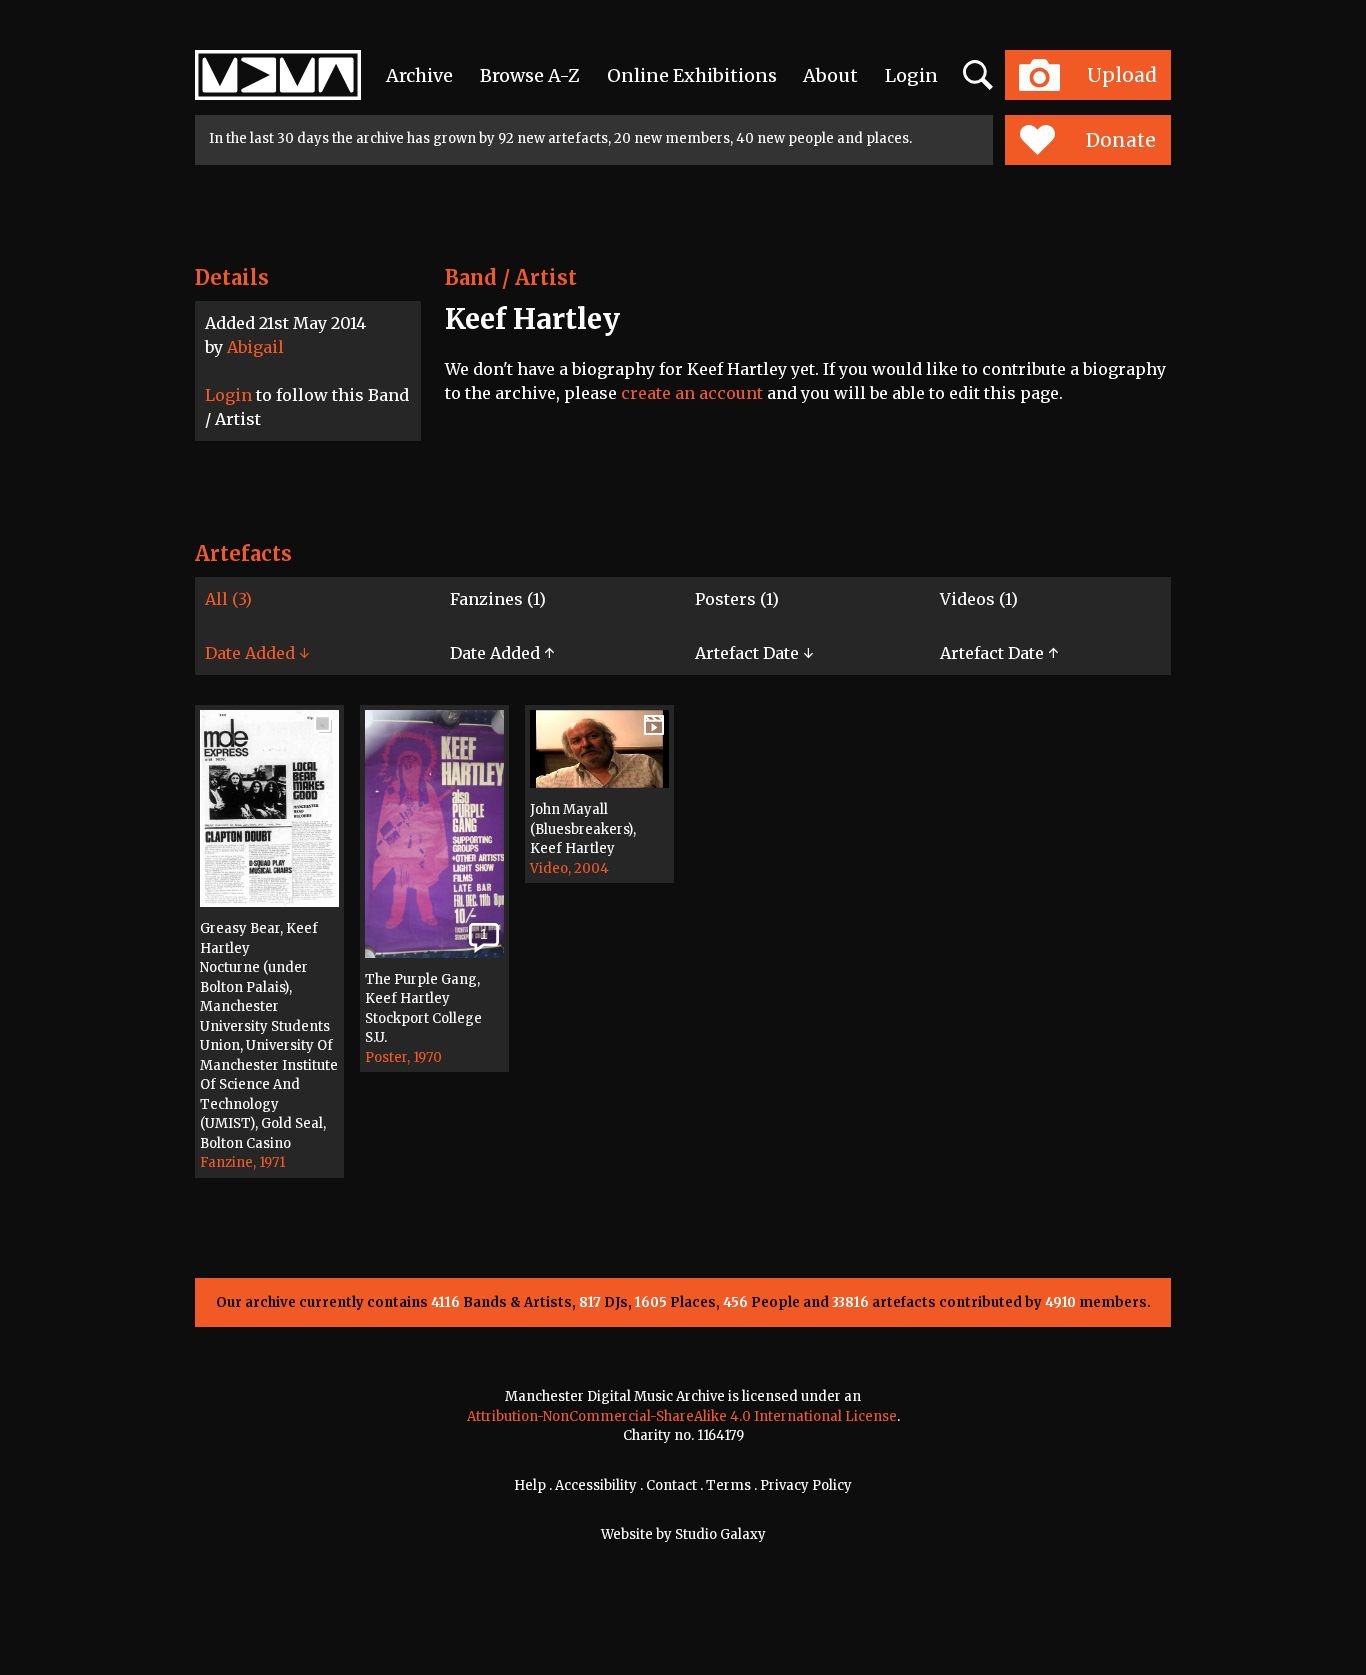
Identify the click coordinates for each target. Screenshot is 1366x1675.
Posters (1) (737, 599)
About (830, 75)
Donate (1121, 140)
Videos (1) (979, 599)
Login (911, 75)
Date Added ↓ (257, 653)
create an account (692, 393)
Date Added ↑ (502, 653)
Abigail (255, 347)
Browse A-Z (530, 75)
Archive (419, 75)
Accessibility (596, 1485)
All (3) (228, 599)
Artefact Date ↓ (754, 653)
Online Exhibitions (692, 75)
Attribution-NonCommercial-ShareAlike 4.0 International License (682, 1416)
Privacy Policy (806, 1485)
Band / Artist (511, 277)
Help (530, 1485)
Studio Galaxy (720, 1534)
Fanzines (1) (498, 599)
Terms (728, 1485)
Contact (671, 1485)
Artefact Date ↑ (999, 653)
